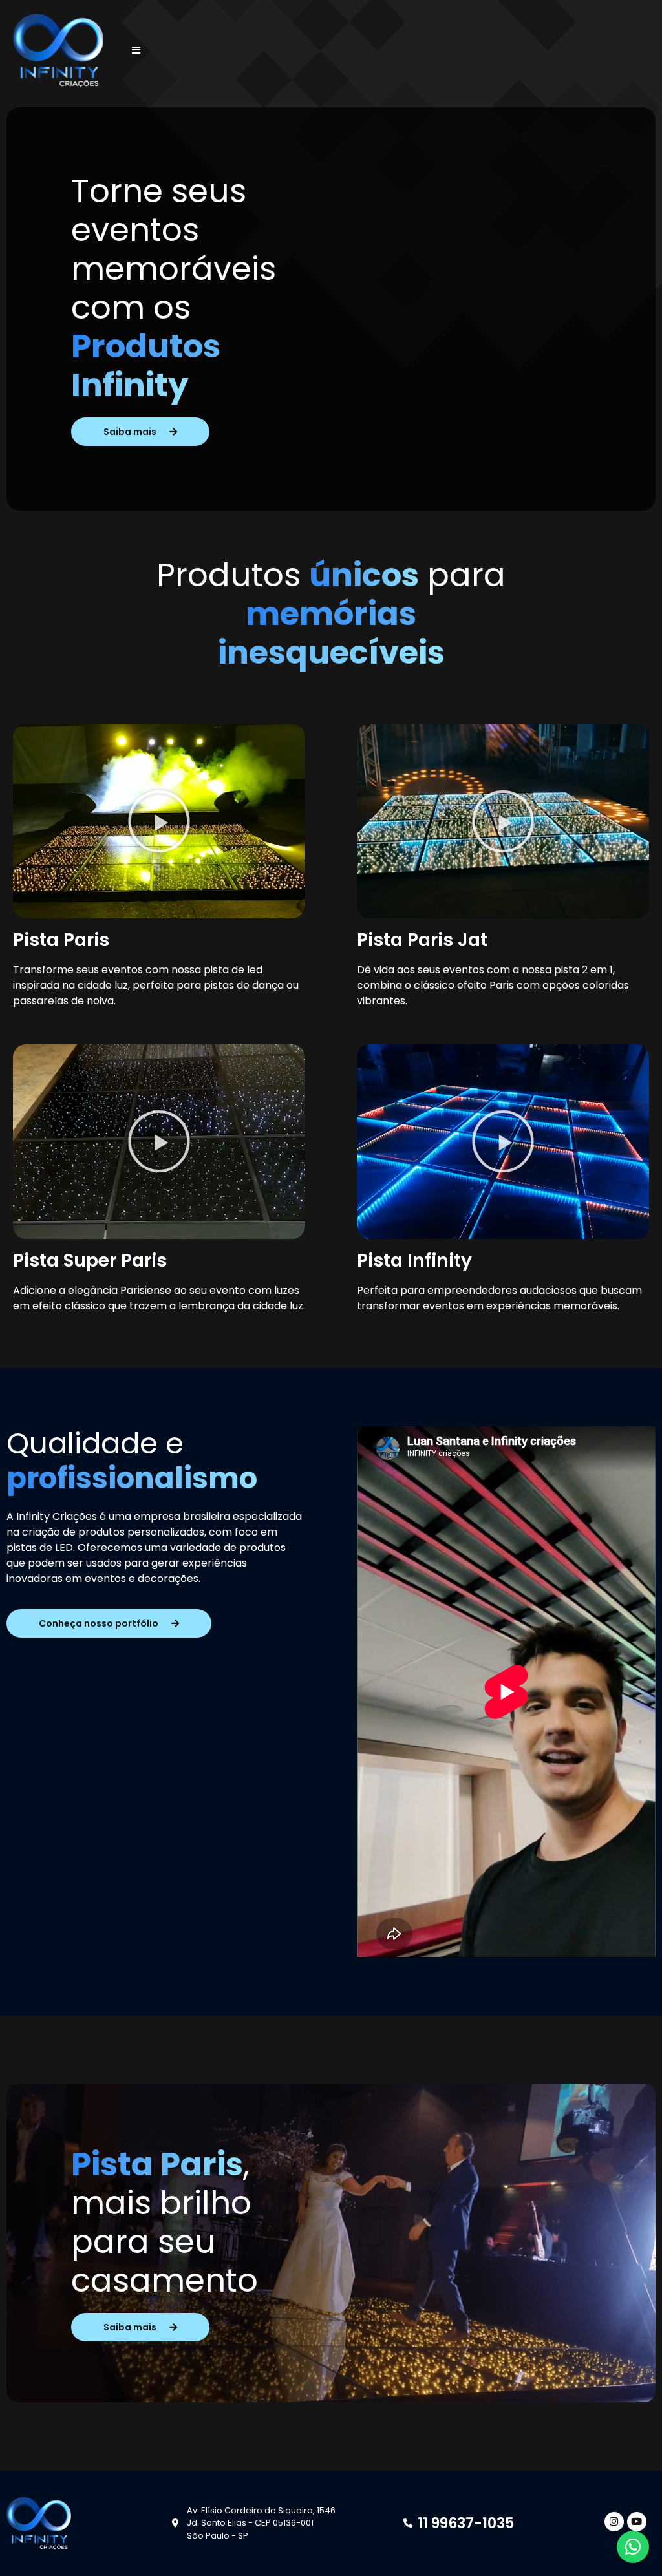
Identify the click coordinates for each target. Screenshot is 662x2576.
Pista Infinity (414, 1261)
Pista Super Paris (90, 1261)
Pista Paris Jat (422, 940)
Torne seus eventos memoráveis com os (174, 288)
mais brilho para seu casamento (165, 2242)
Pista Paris (61, 940)
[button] (159, 821)
